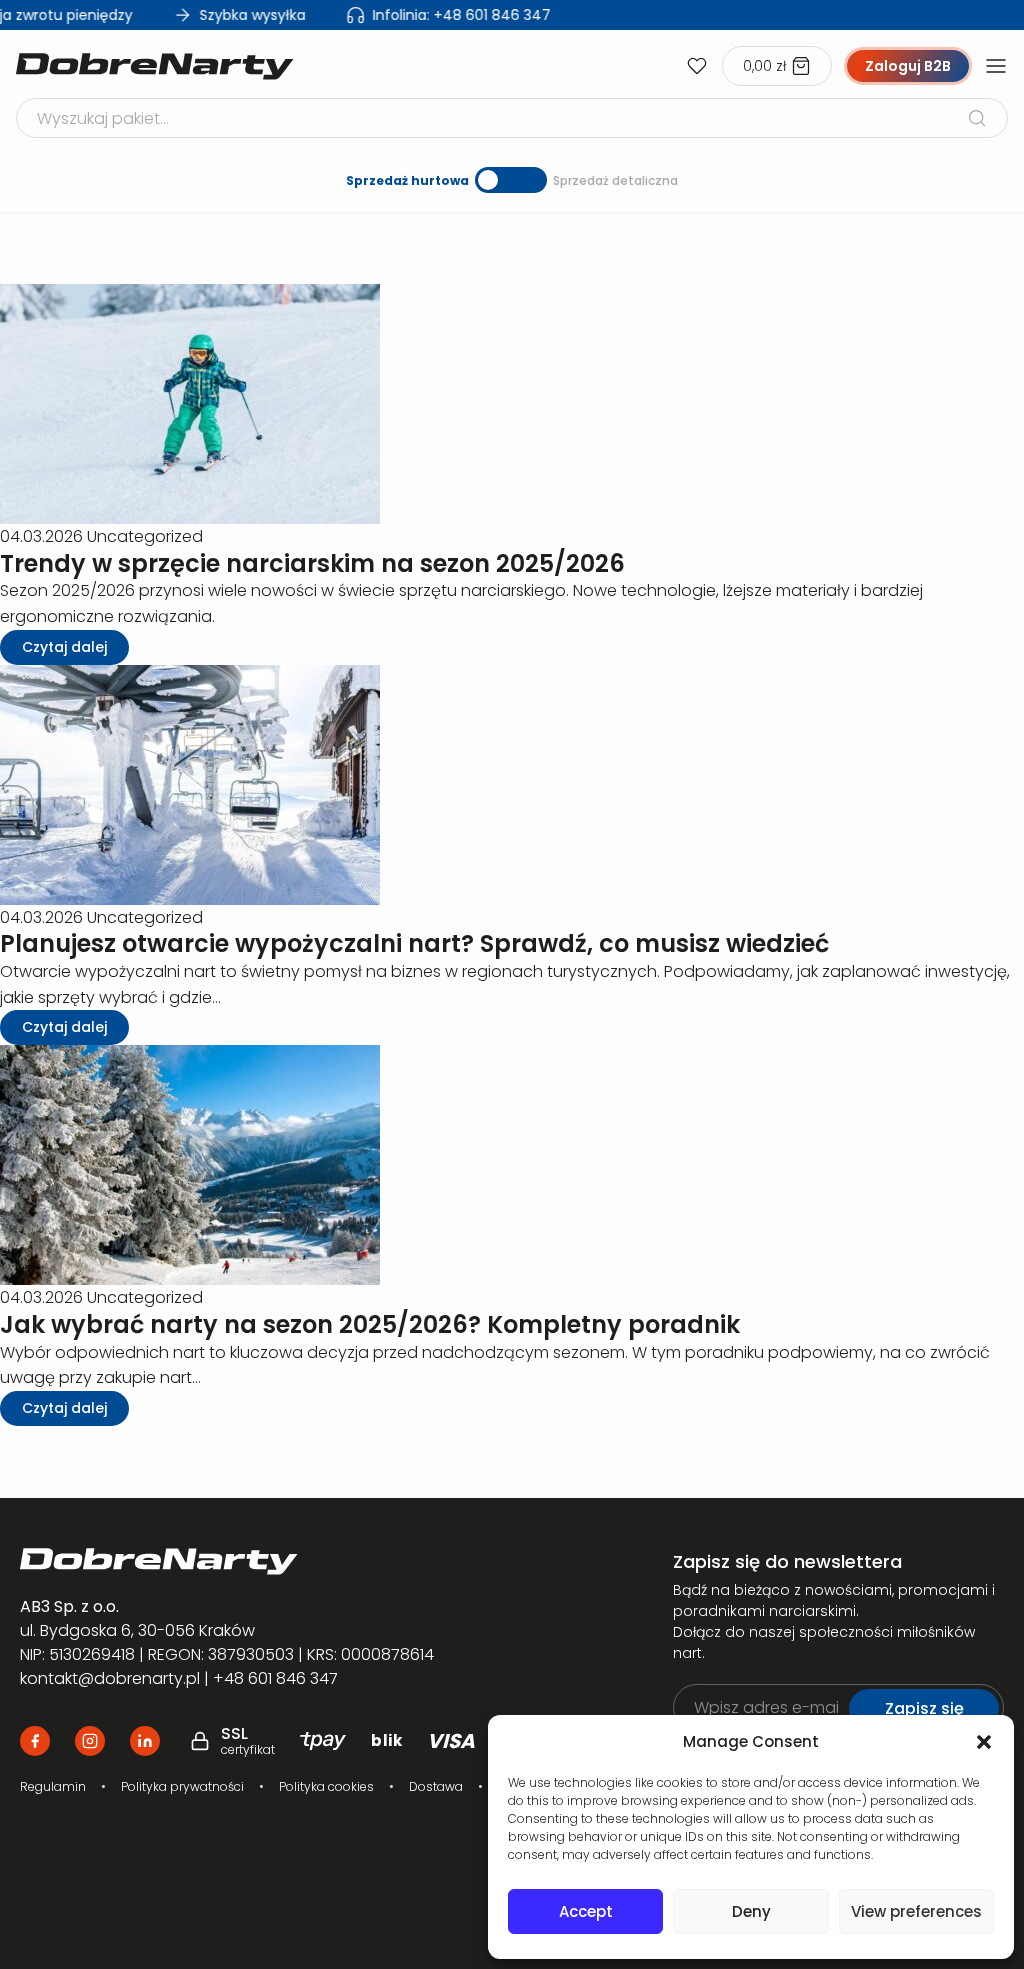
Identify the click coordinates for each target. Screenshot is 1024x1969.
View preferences (916, 1911)
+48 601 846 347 (449, 15)
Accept (586, 1911)
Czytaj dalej (64, 647)
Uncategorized (145, 536)
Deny (751, 1911)
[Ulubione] (697, 66)
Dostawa (436, 1786)
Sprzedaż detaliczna (615, 180)
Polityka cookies (326, 1786)
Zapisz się (924, 1708)
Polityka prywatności (182, 1786)
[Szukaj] (977, 118)
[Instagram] (90, 1741)
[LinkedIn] (145, 1741)
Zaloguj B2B (908, 66)
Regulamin (53, 1786)
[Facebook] (35, 1741)
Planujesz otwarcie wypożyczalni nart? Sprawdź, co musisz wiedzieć (414, 943)
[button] (984, 1742)
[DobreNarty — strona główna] (316, 1561)
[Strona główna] (155, 66)
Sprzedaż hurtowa (407, 180)
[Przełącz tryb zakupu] (511, 180)
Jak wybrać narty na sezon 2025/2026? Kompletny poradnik (370, 1324)
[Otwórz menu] (996, 66)
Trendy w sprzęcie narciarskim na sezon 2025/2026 (312, 563)
